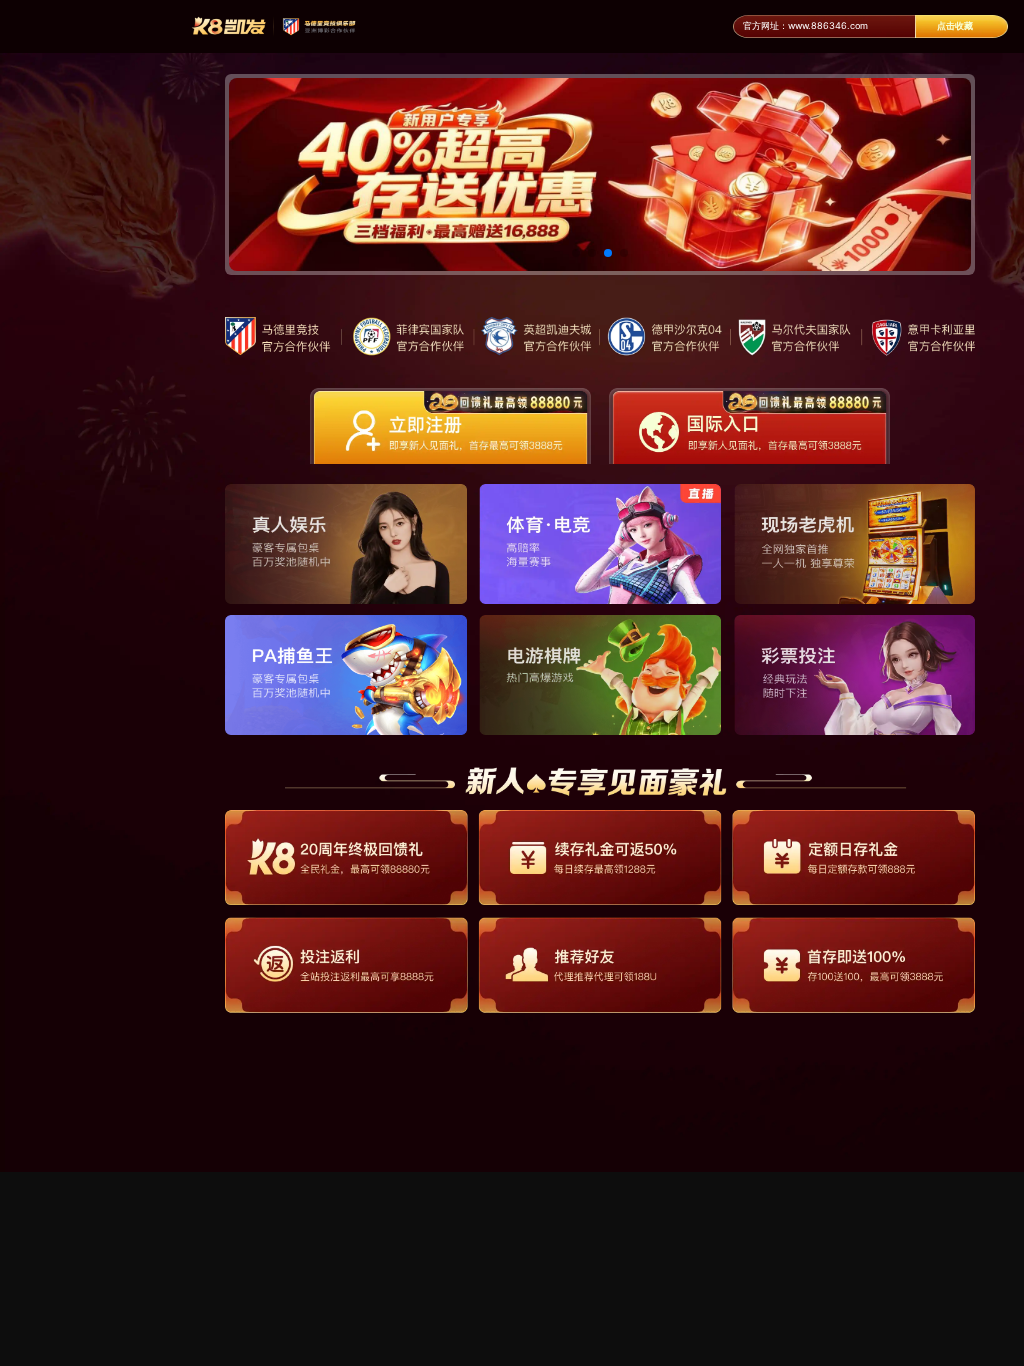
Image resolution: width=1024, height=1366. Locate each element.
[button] (576, 253)
